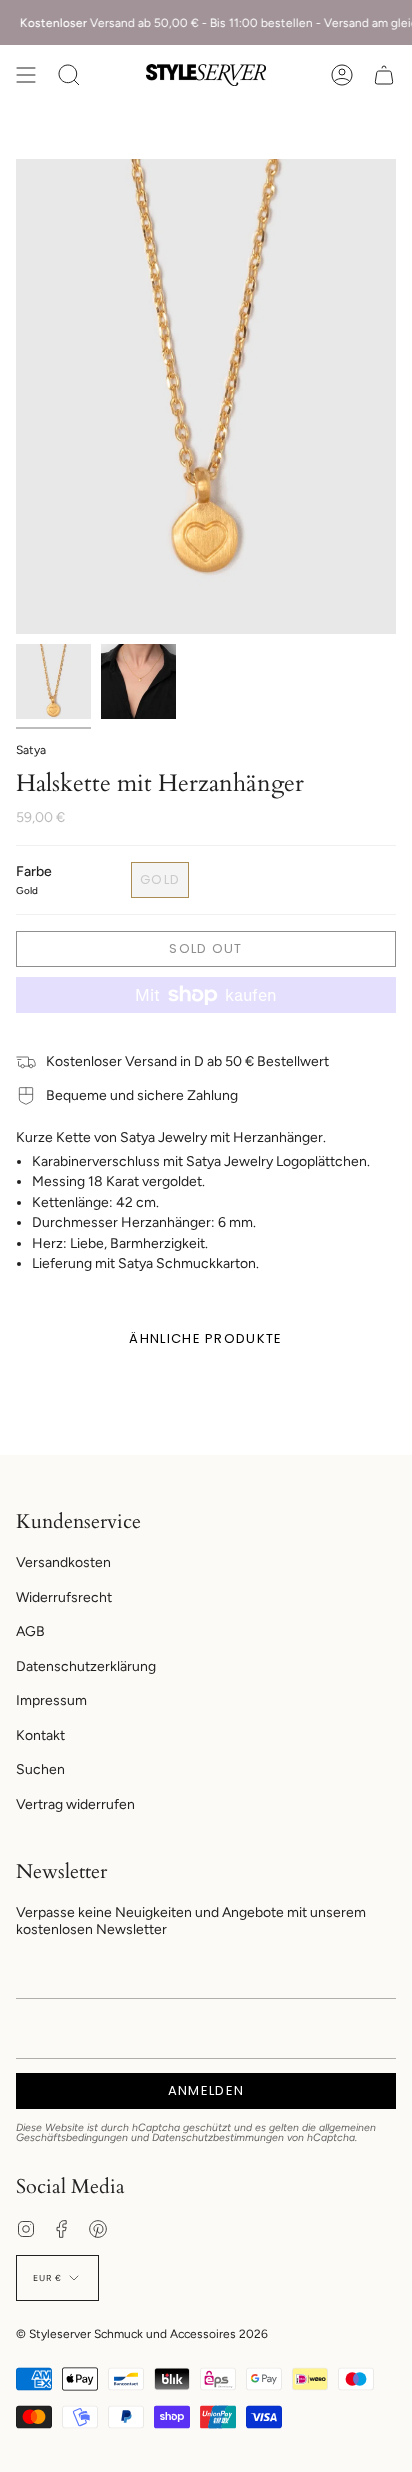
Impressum (51, 1700)
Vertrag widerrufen (75, 1804)
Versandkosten (63, 1562)
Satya (31, 750)
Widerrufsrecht (64, 1597)
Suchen (40, 1769)
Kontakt (40, 1735)
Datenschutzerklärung (86, 1666)
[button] (69, 75)
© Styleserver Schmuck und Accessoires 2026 (142, 2334)
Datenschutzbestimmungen (218, 2137)
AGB (30, 1631)
